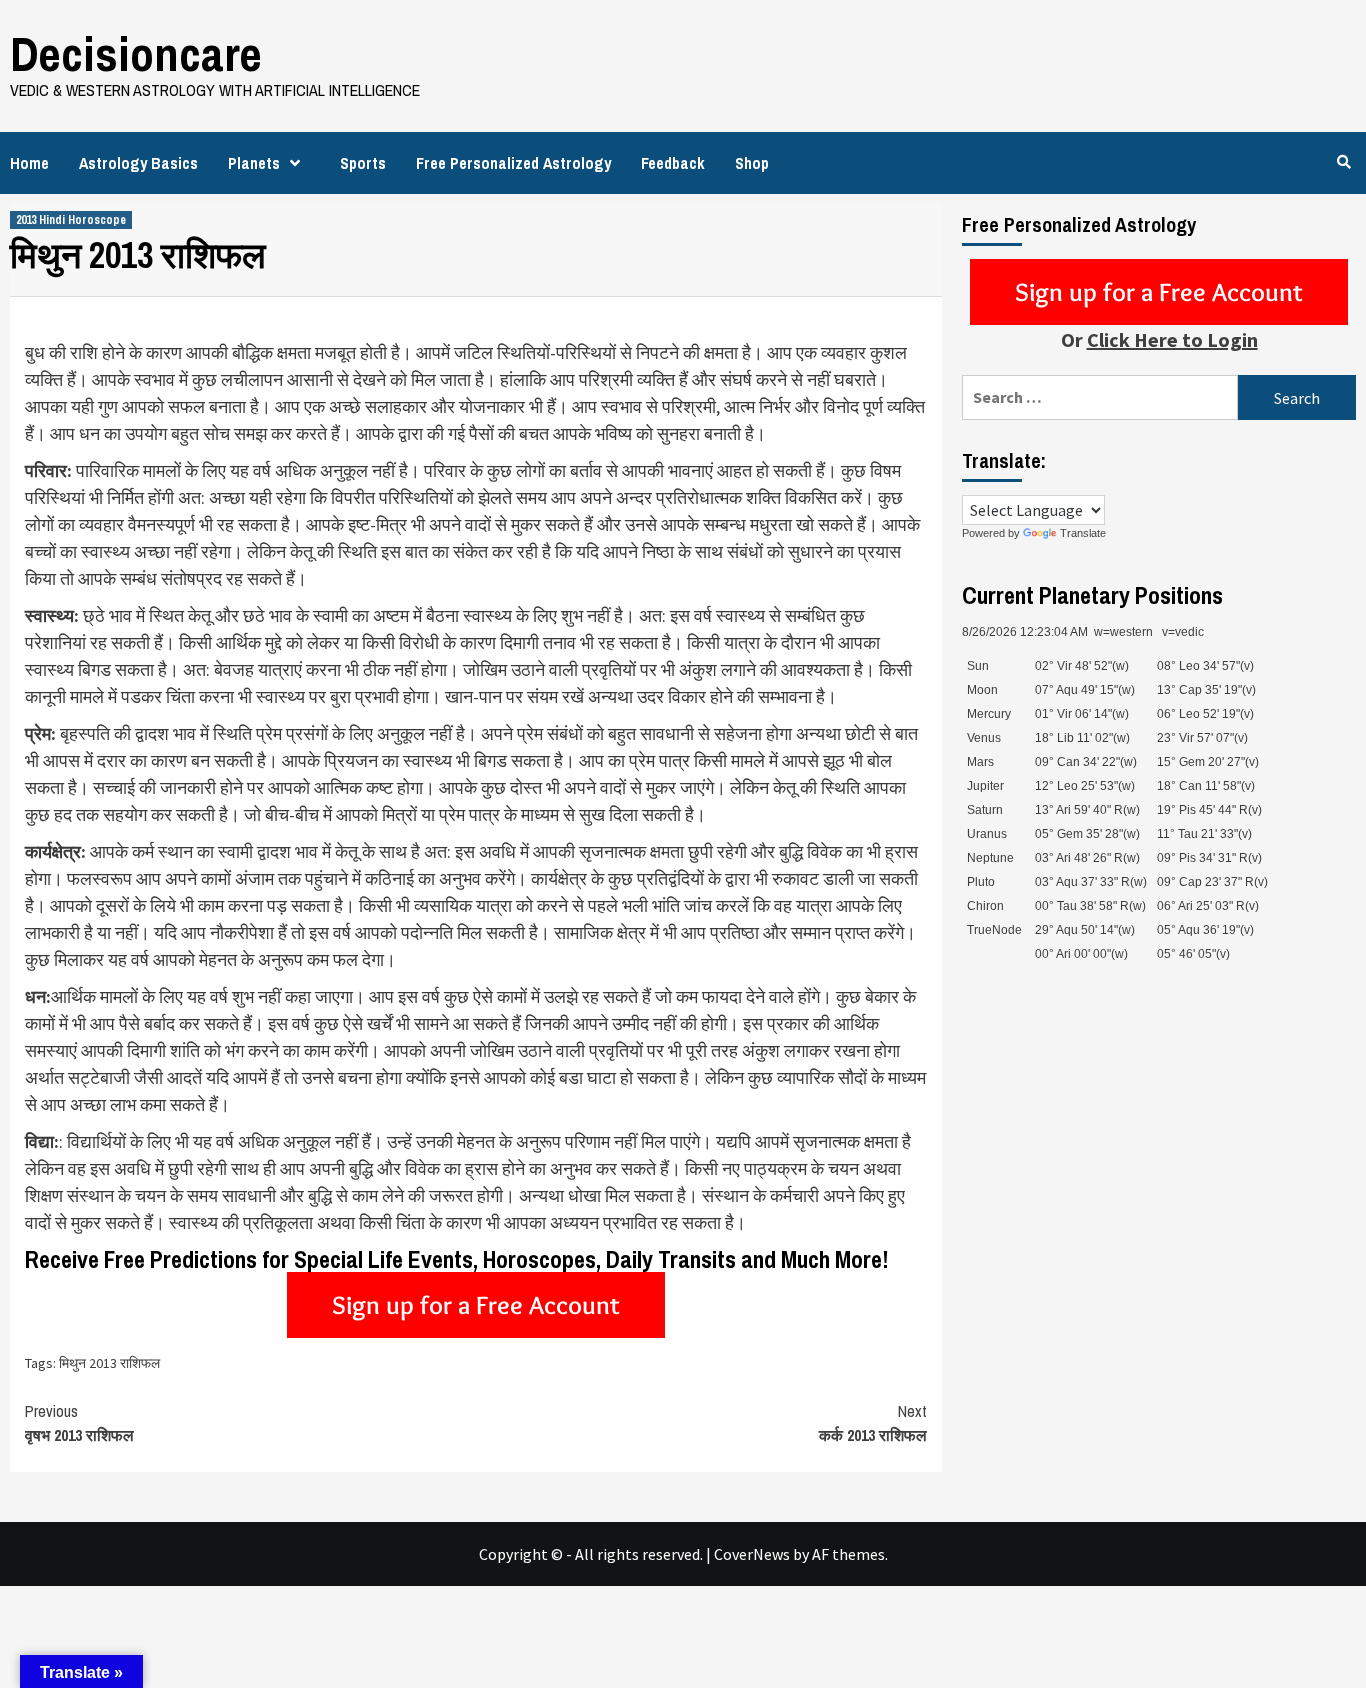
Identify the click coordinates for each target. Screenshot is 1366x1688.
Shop (752, 163)
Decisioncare (136, 53)
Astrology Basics (138, 163)
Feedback (673, 163)
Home (29, 163)
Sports (363, 163)
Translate (1083, 533)
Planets (254, 163)
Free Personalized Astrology (513, 163)
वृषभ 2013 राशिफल (79, 1423)
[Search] (1343, 162)
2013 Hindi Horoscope (71, 220)
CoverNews (752, 1554)
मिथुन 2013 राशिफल (109, 1363)
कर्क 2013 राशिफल (873, 1423)
